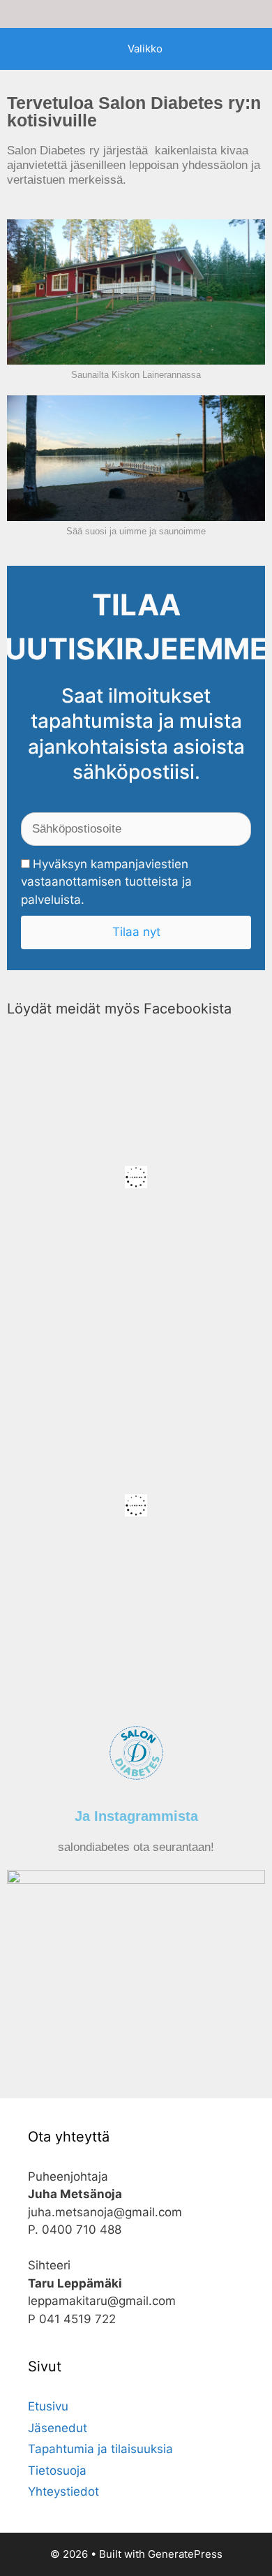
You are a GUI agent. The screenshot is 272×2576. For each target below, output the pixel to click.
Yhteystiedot (63, 2491)
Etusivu (48, 2406)
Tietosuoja (57, 2471)
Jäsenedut (58, 2428)
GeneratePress (185, 2554)
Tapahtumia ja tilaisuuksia (100, 2449)
